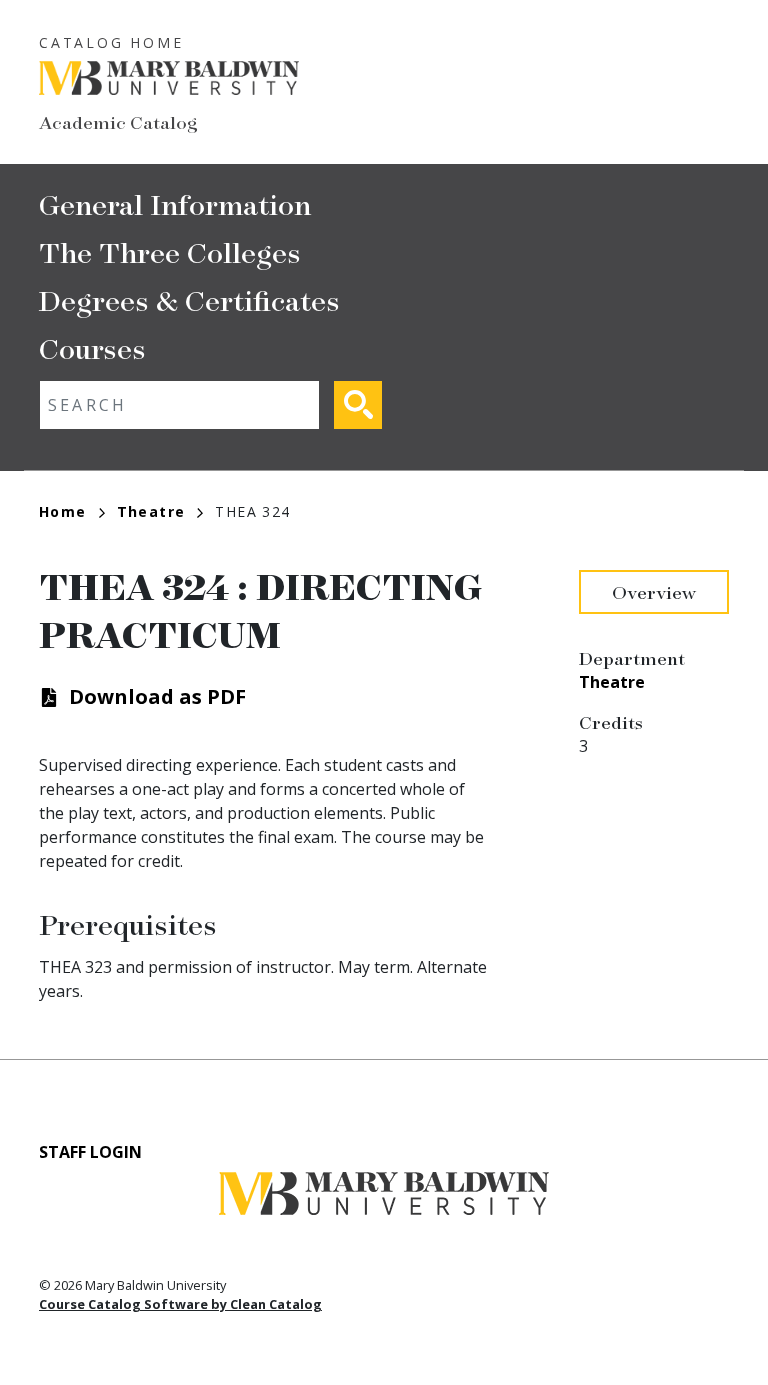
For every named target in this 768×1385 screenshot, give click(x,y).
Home (63, 511)
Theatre (151, 511)
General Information (175, 203)
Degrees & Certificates (189, 299)
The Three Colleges (170, 251)
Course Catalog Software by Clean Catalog (180, 1304)
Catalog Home (111, 42)
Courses (92, 347)
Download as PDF (157, 696)
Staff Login (90, 1152)
